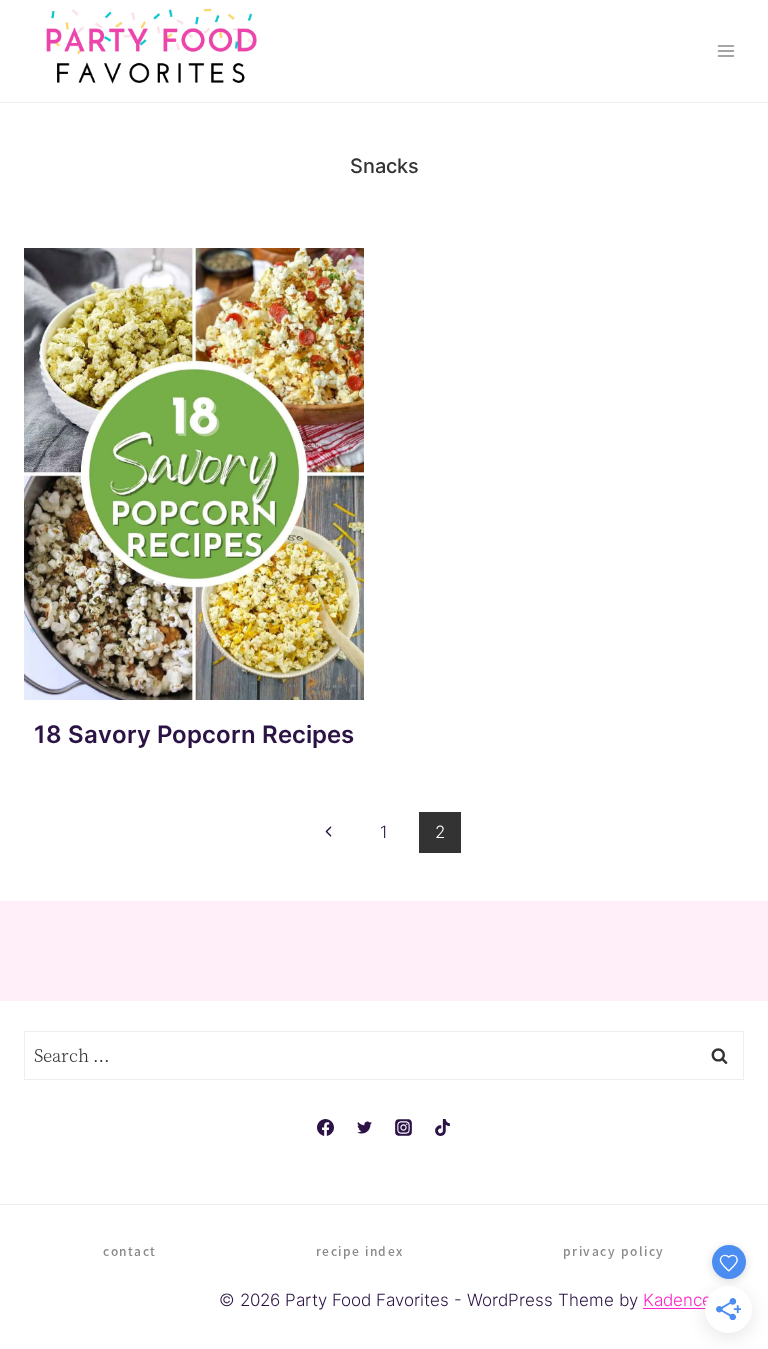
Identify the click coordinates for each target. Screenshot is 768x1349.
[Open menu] (725, 50)
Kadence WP (693, 1300)
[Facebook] (325, 1127)
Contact (130, 1250)
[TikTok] (443, 1127)
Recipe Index (360, 1250)
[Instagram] (404, 1127)
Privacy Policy (614, 1250)
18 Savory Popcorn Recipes (194, 734)
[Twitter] (364, 1127)
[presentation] (194, 474)
